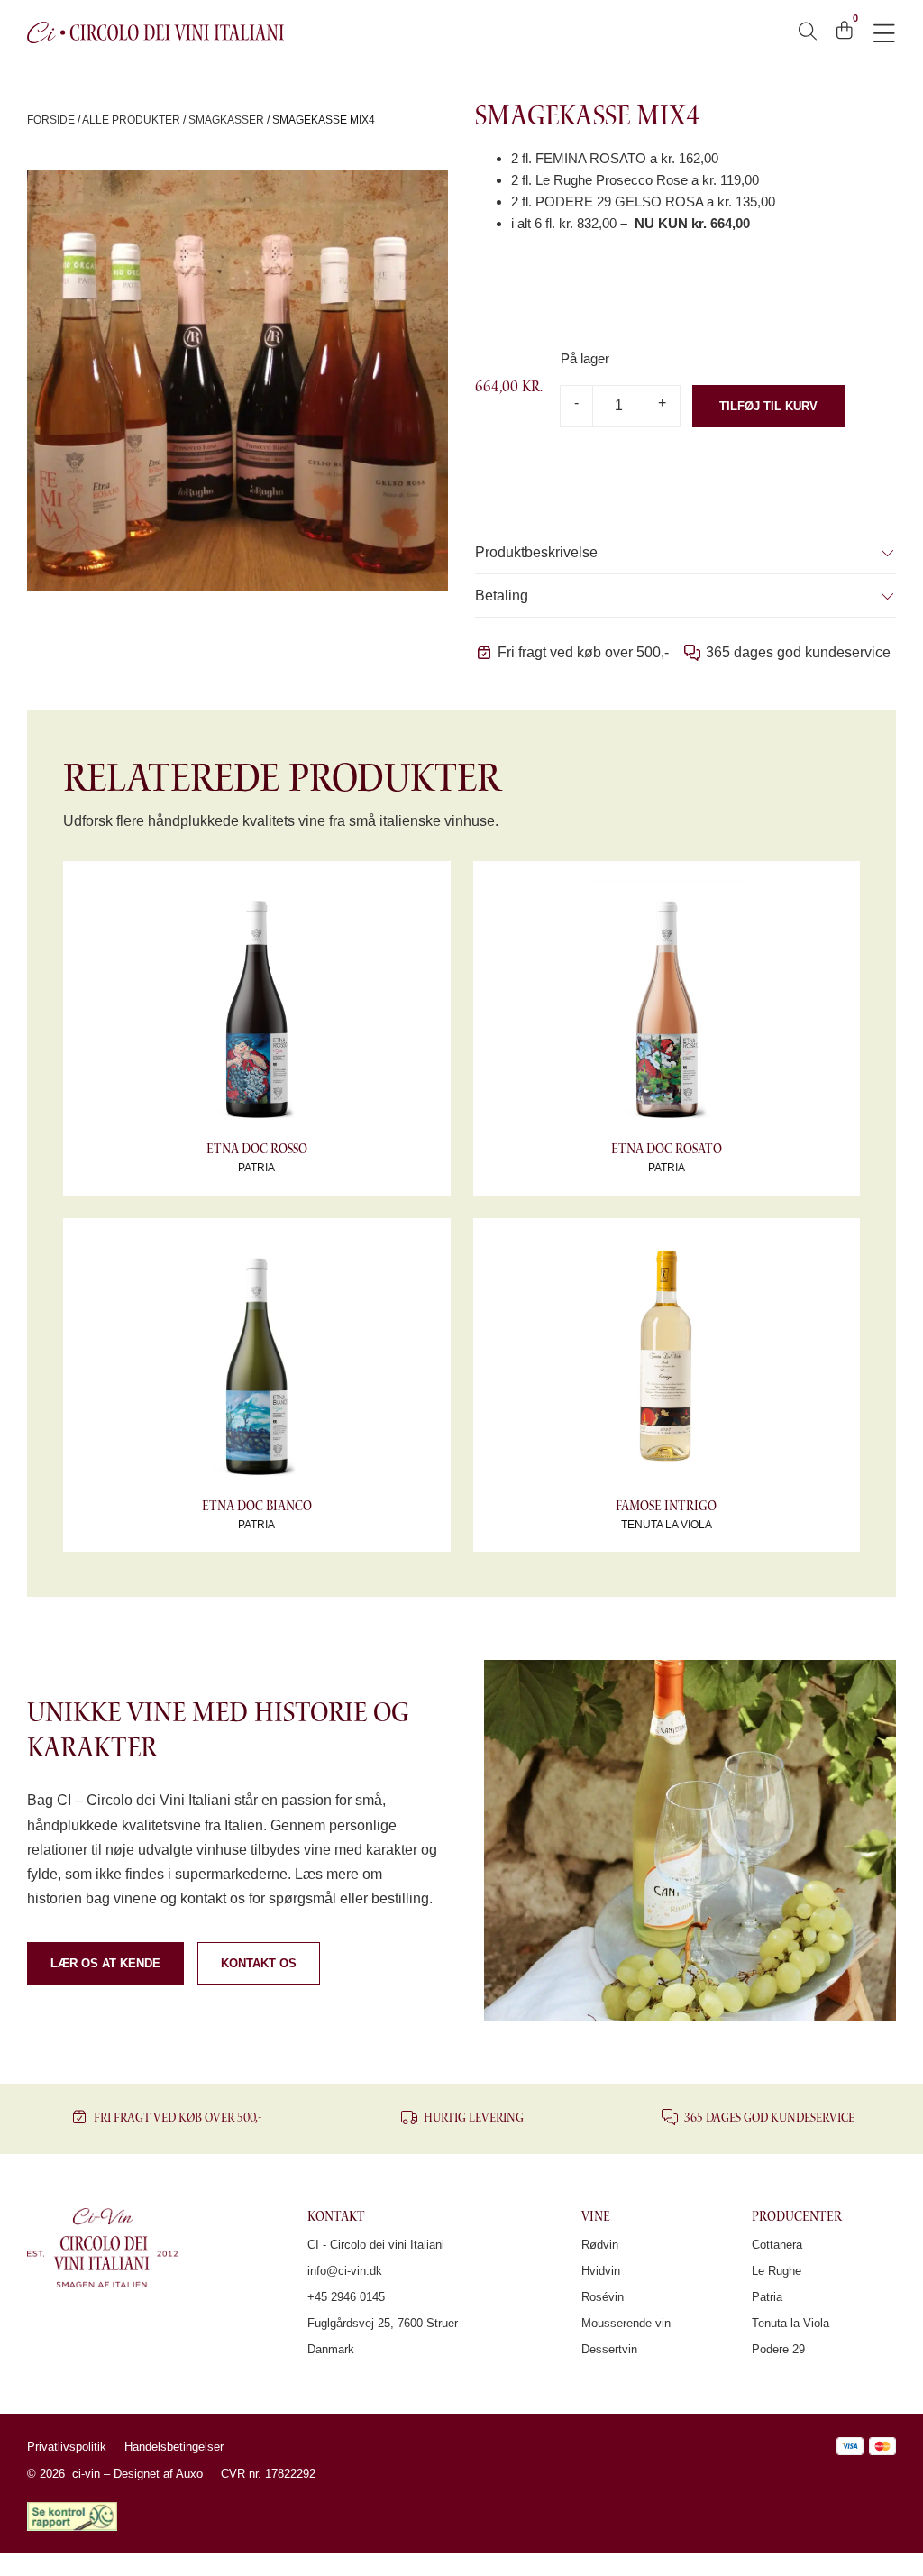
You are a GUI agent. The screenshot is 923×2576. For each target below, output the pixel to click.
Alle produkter (131, 120)
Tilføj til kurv (768, 406)
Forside (51, 120)
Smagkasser (226, 120)
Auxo (189, 2474)
